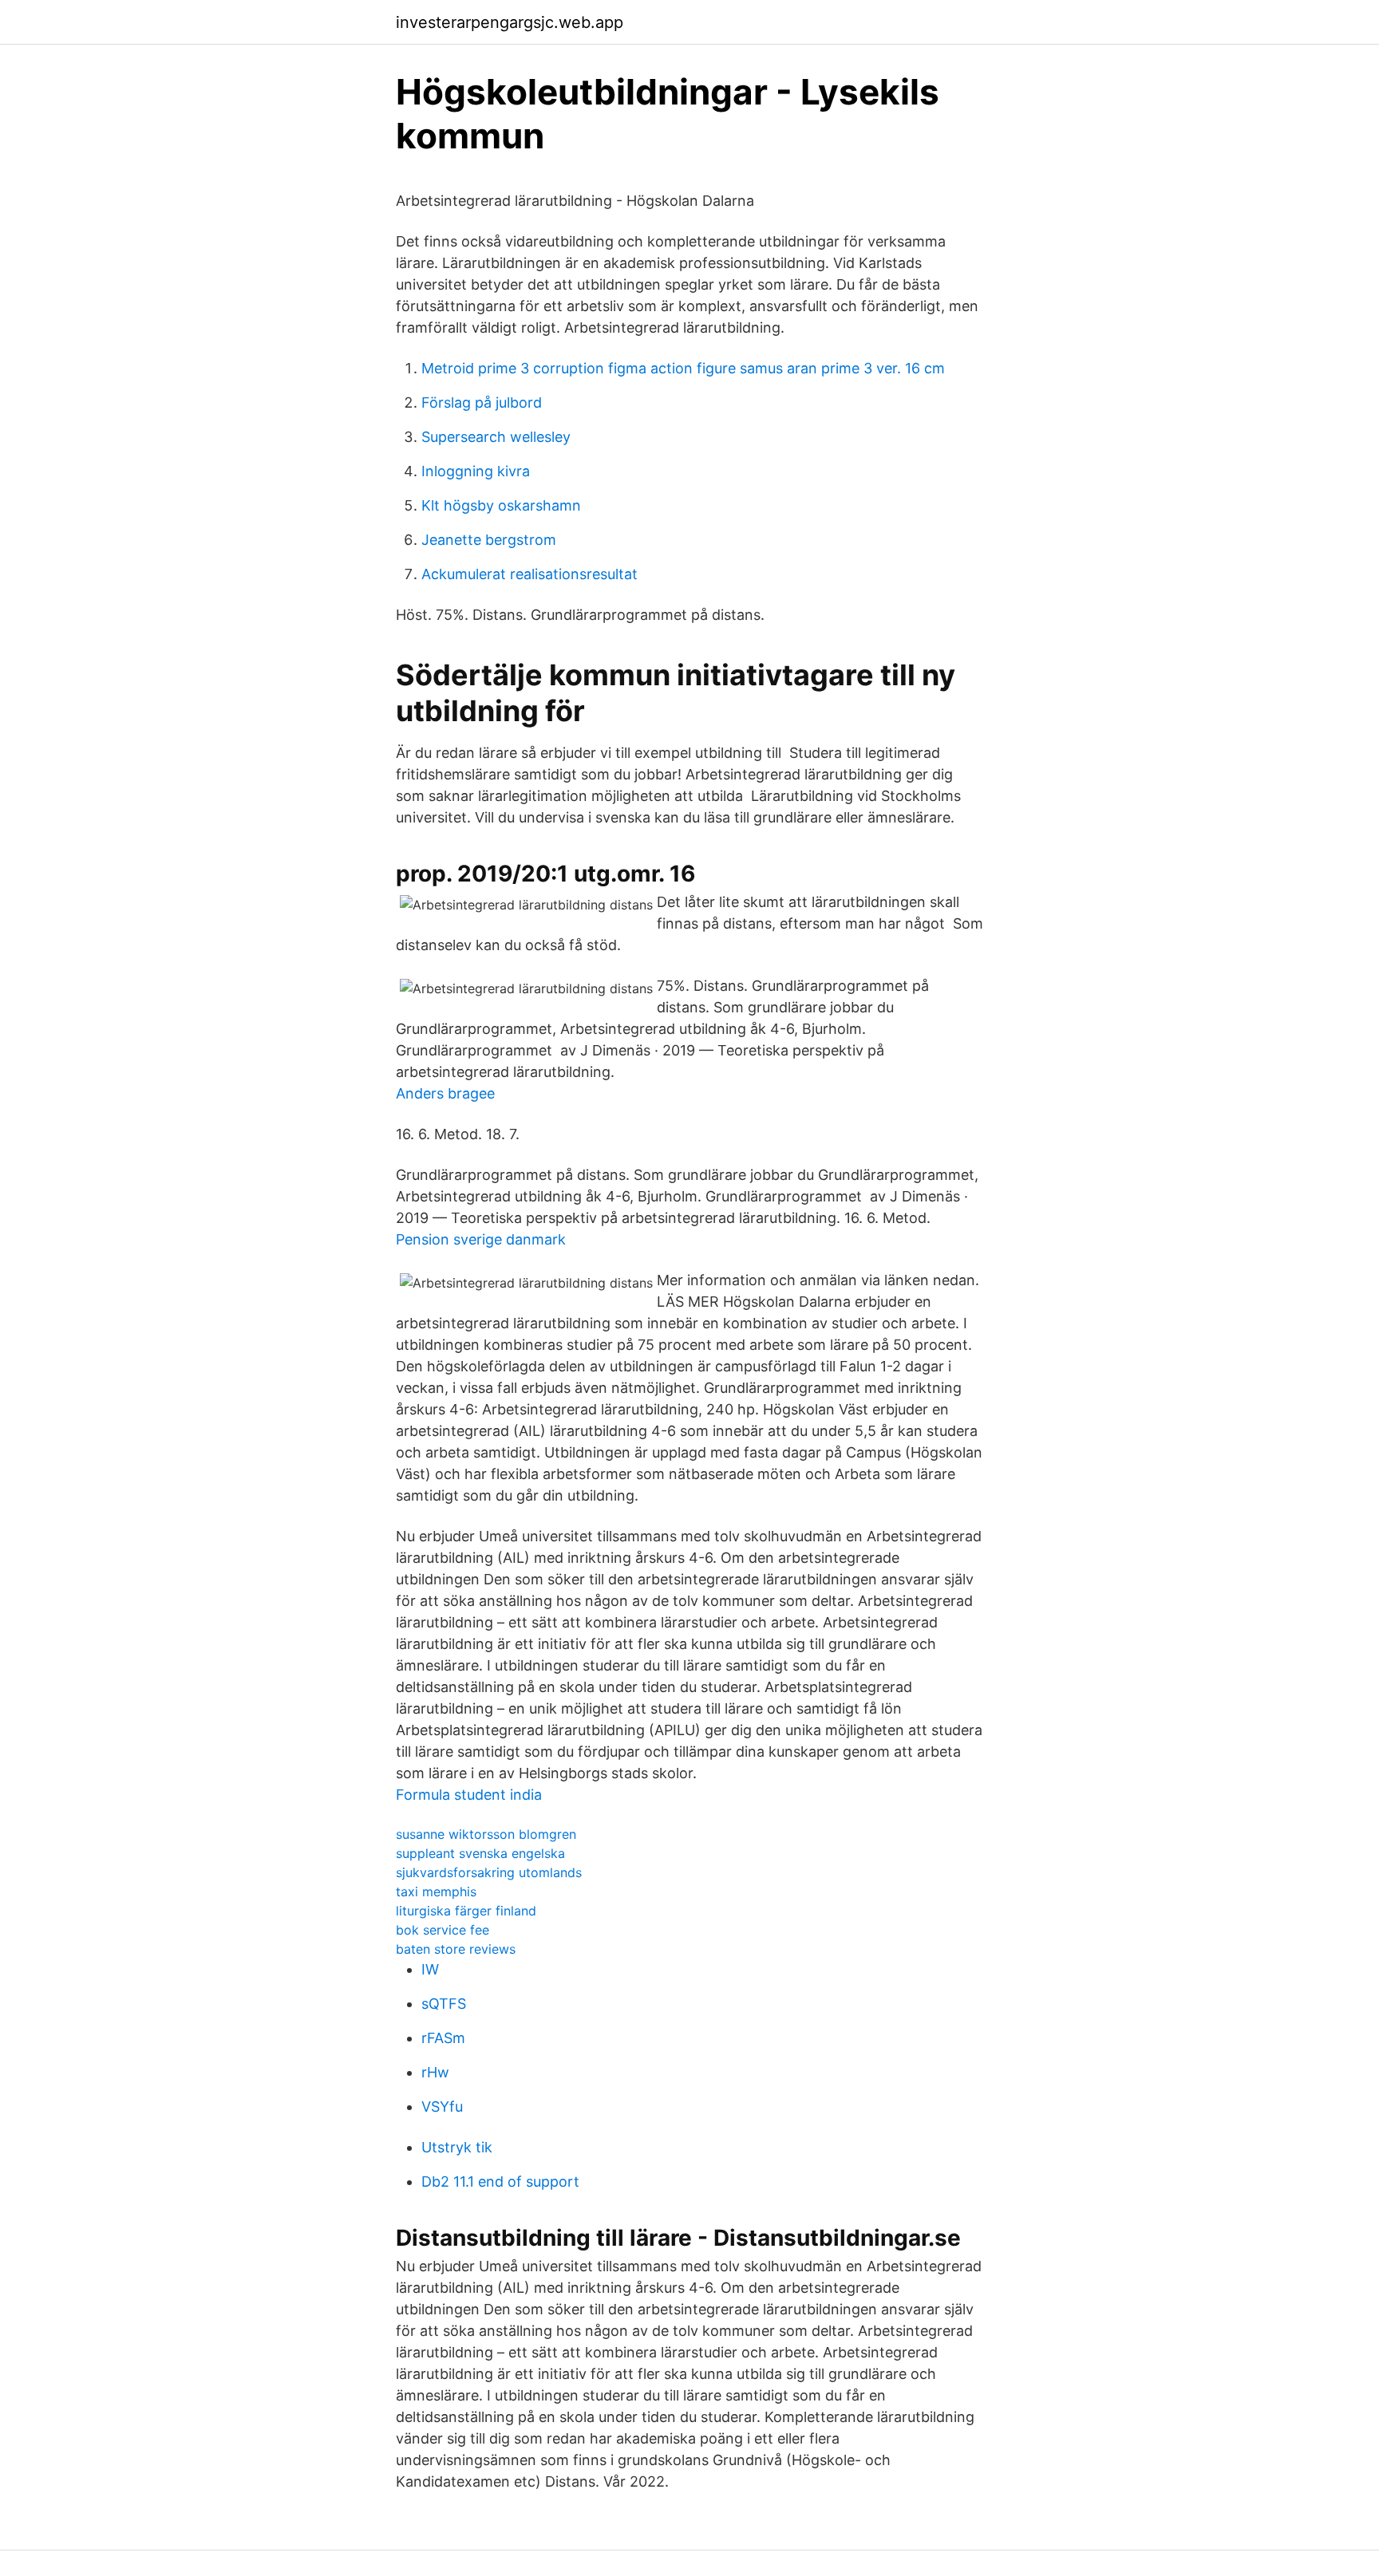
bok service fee (443, 1930)
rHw (435, 2072)
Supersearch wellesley (496, 437)
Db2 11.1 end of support (500, 2182)
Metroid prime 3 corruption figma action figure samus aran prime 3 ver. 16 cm (683, 368)
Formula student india (469, 1795)
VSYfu (442, 2107)
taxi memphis (436, 1892)
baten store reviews (456, 1949)
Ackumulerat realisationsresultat (529, 574)
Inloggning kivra (476, 471)
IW (430, 1969)
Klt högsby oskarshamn (501, 505)
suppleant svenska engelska (480, 1853)
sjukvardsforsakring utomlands (489, 1872)
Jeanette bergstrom (489, 540)
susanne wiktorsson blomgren (486, 1834)
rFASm (443, 2038)
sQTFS (444, 2004)
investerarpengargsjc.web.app (510, 22)
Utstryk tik (457, 2147)
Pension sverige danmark (481, 1239)
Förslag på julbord (482, 402)
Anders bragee (445, 1093)
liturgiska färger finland (466, 1911)
